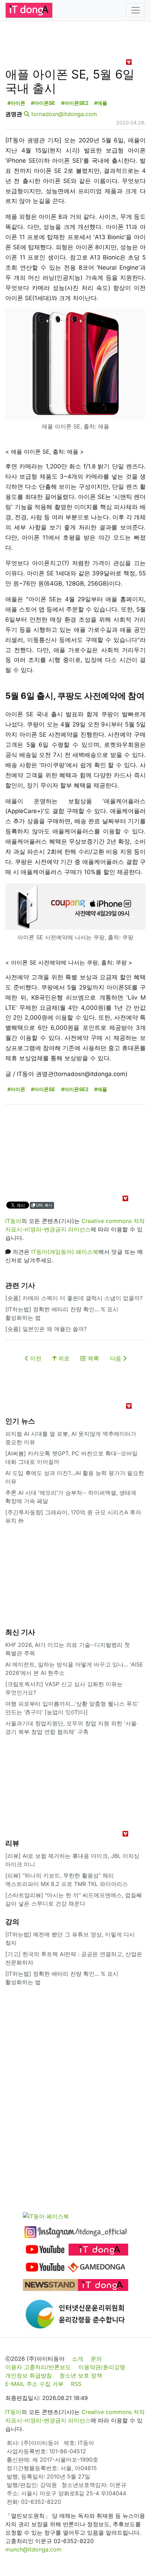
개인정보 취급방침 (29, 2375)
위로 (63, 1358)
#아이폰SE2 (75, 103)
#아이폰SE (43, 103)
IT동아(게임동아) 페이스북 (65, 1252)
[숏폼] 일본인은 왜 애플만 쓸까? (46, 1329)
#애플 (101, 103)
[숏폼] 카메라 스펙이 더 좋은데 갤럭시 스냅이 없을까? (74, 1298)
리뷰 (12, 1843)
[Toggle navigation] (136, 10)
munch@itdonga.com (33, 2549)
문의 (96, 2359)
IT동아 (13, 1221)
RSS (76, 2384)
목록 (93, 1358)
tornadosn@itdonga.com (64, 114)
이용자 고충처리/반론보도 (38, 2367)
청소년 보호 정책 (81, 2375)
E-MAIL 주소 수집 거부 (34, 2384)
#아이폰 (16, 103)
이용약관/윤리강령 (102, 2367)
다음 (116, 1358)
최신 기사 (20, 1632)
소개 (78, 2359)
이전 (35, 1358)
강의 (12, 1922)
